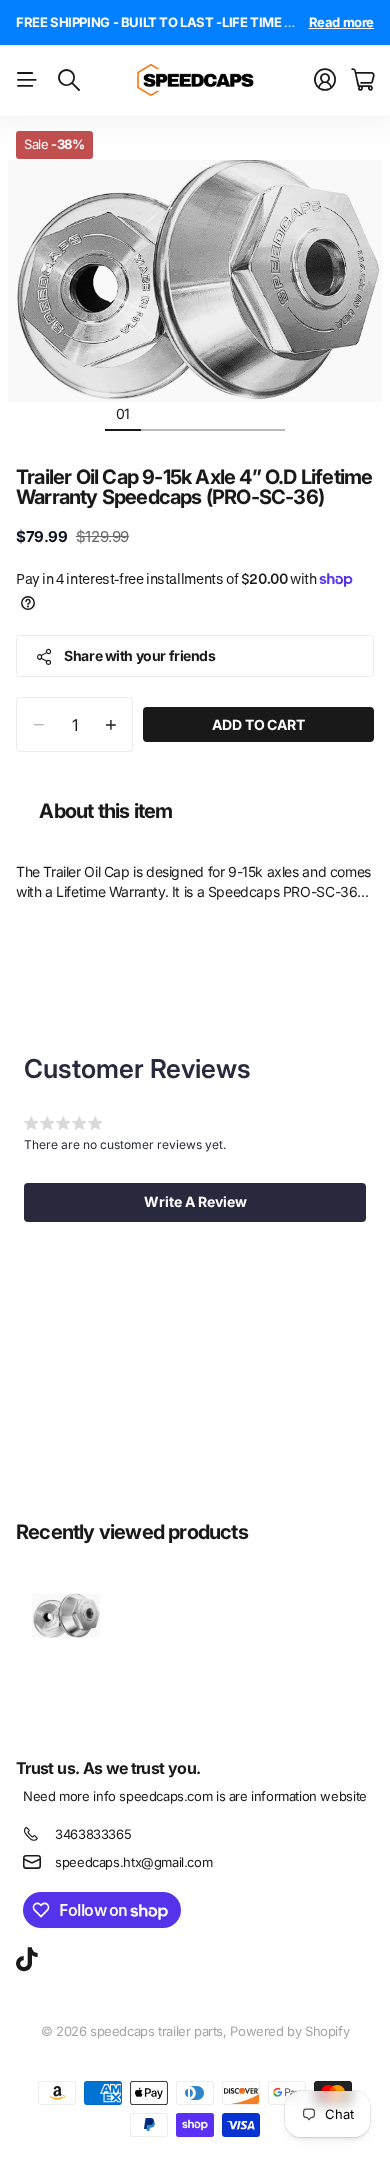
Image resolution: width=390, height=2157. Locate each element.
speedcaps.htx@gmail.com (133, 1862)
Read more (342, 22)
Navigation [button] (27, 80)
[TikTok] (26, 1960)
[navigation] (159, 413)
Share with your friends (139, 655)
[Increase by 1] (110, 724)
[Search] (69, 80)
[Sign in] (325, 80)
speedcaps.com (165, 1796)
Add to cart (258, 724)
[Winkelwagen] (362, 80)
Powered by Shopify (289, 2031)
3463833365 (93, 1834)
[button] (195, 1202)
